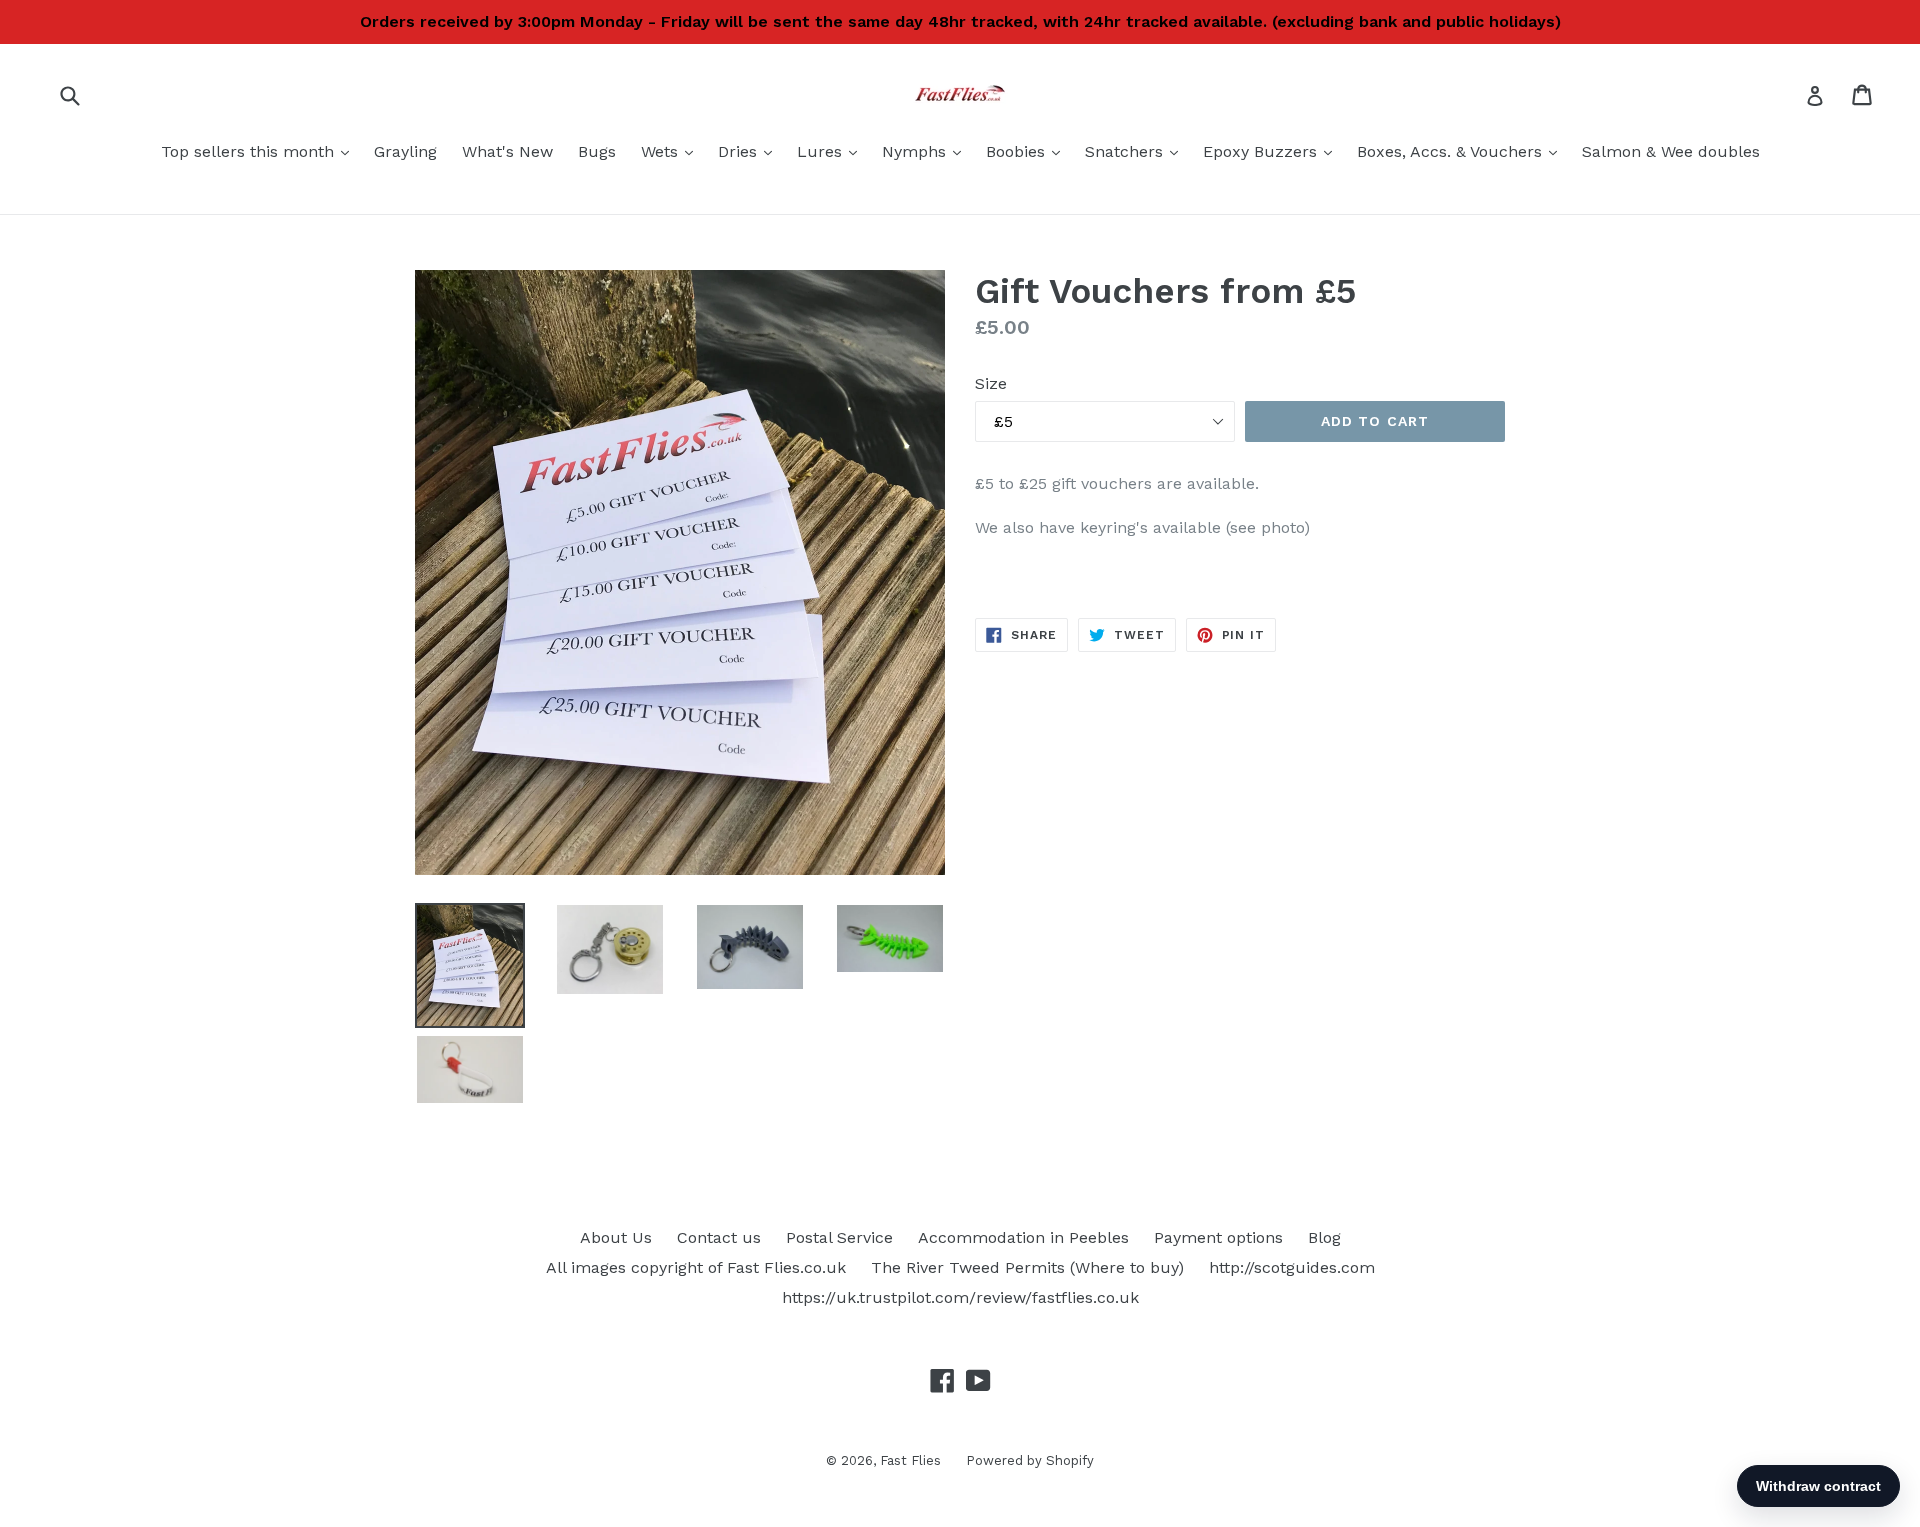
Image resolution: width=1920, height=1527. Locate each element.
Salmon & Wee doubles (1671, 151)
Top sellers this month (260, 151)
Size (991, 383)
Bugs (597, 151)
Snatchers (1136, 151)
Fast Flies (910, 1460)
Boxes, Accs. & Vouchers (1462, 151)
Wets (672, 151)
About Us (616, 1237)
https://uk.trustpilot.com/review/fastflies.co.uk (960, 1297)
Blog (1324, 1237)
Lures (832, 151)
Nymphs (926, 151)
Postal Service (839, 1237)
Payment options (1218, 1237)
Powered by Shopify (1030, 1460)
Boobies (1028, 151)
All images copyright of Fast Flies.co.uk (696, 1267)
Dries (750, 151)
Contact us (719, 1237)
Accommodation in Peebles (1023, 1237)
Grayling (405, 151)
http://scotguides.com (1292, 1267)
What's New (507, 151)
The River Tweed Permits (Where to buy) (1027, 1267)
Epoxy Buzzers (1272, 151)
